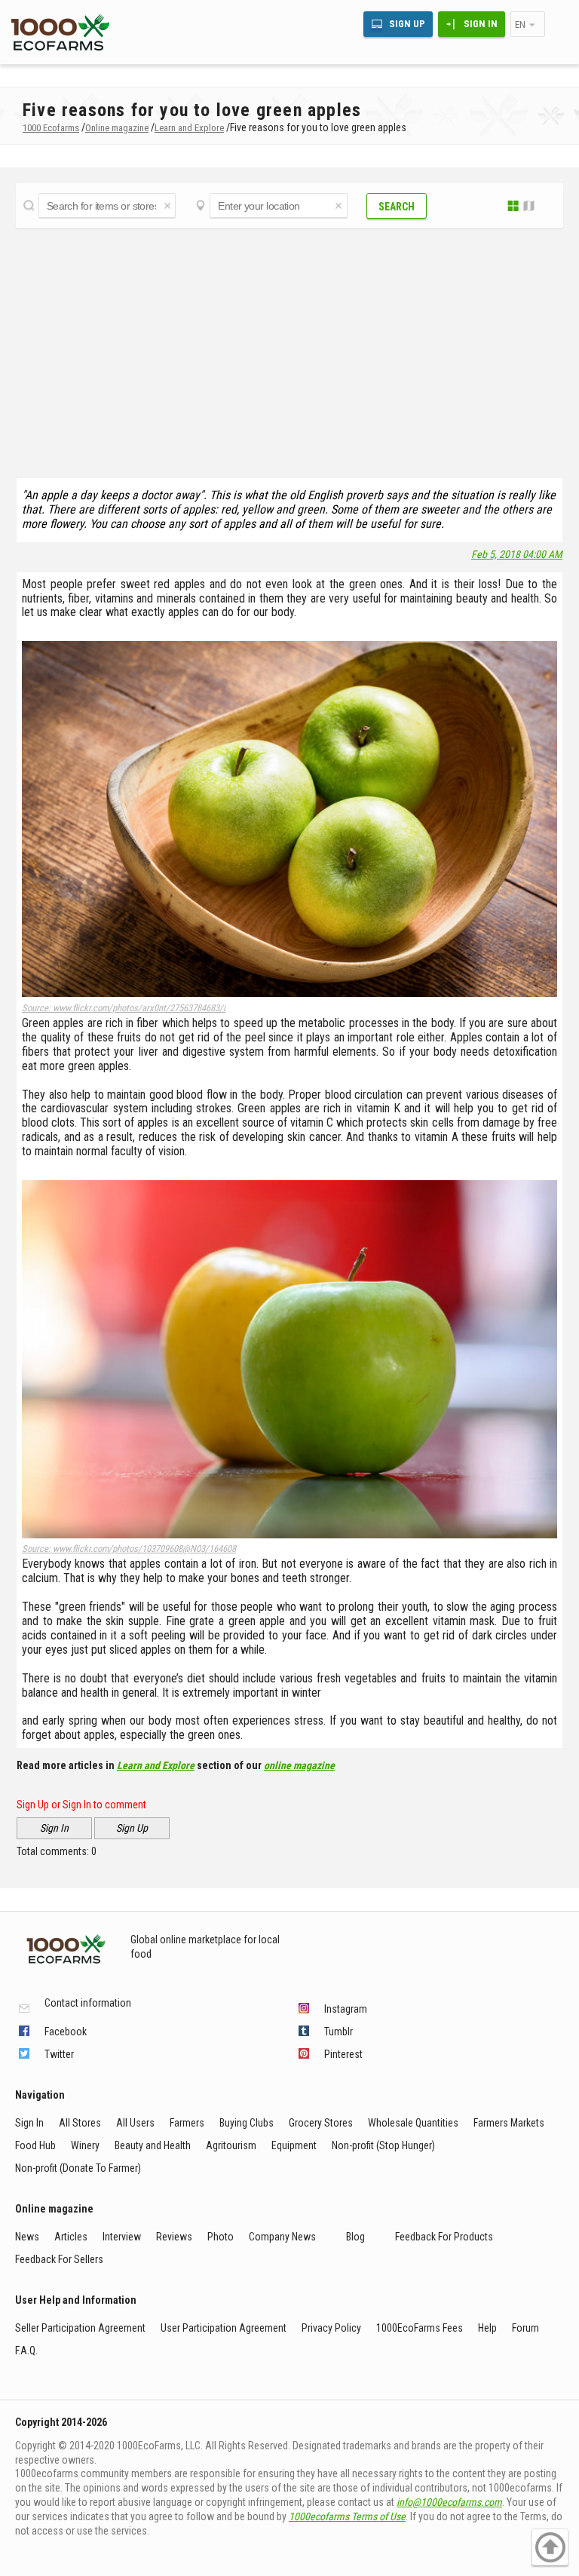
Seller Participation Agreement (80, 2328)
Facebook (66, 2032)
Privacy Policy (331, 2328)
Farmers (187, 2123)
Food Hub (35, 2145)
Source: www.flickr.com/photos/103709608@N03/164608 (129, 1549)
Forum (525, 2328)
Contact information (88, 2003)
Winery (85, 2145)
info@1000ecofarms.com (449, 2502)
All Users (135, 2123)
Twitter (59, 2054)
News (27, 2237)
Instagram (346, 2009)
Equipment (294, 2145)
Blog (355, 2237)
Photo (221, 2237)
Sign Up (407, 24)
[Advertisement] (289, 349)
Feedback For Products (444, 2237)
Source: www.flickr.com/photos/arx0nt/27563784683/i (124, 1008)
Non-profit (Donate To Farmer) (78, 2168)
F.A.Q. (26, 2351)
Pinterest (343, 2054)
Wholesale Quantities (413, 2123)
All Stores (80, 2123)
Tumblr (339, 2032)
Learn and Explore (156, 1765)
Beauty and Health (153, 2145)
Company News (282, 2237)
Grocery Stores (321, 2123)
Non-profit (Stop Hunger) (383, 2145)
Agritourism (231, 2145)
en (520, 25)
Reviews (174, 2237)
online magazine (299, 1765)
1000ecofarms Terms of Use (347, 2516)
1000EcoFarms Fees (420, 2328)
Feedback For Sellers (59, 2259)
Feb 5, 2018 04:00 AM (517, 554)
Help (487, 2328)
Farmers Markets (509, 2123)
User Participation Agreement (224, 2328)
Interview (122, 2237)
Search (397, 207)
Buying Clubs (247, 2123)
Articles (71, 2237)
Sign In (481, 24)
